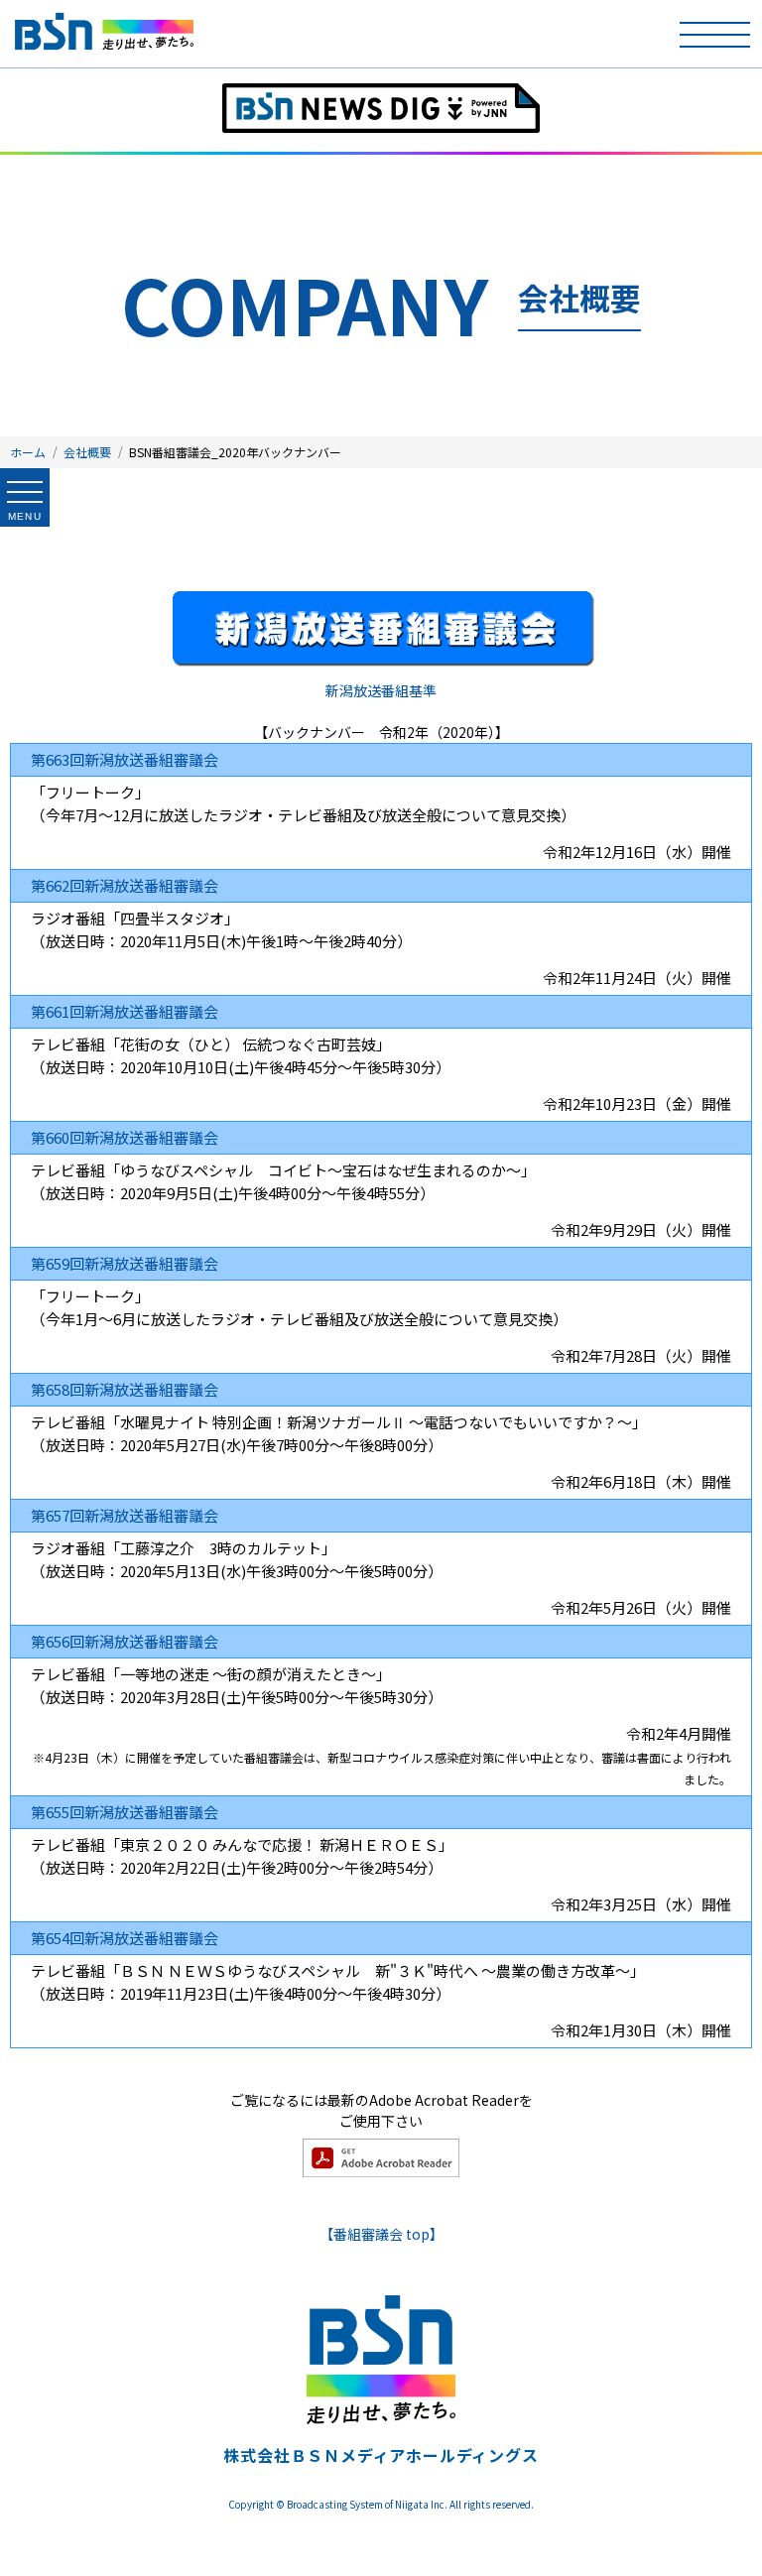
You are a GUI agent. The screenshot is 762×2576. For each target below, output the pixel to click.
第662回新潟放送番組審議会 (125, 885)
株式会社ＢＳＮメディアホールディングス (381, 2455)
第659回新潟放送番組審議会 (125, 1263)
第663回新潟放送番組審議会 (125, 759)
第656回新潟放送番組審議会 (125, 1641)
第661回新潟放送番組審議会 (125, 1011)
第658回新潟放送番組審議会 (125, 1389)
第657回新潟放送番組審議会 (125, 1515)
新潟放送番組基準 (381, 690)
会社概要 (87, 452)
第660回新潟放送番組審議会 (125, 1137)
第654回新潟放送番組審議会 (125, 1938)
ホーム (28, 452)
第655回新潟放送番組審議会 (125, 1812)
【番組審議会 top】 (381, 2234)
